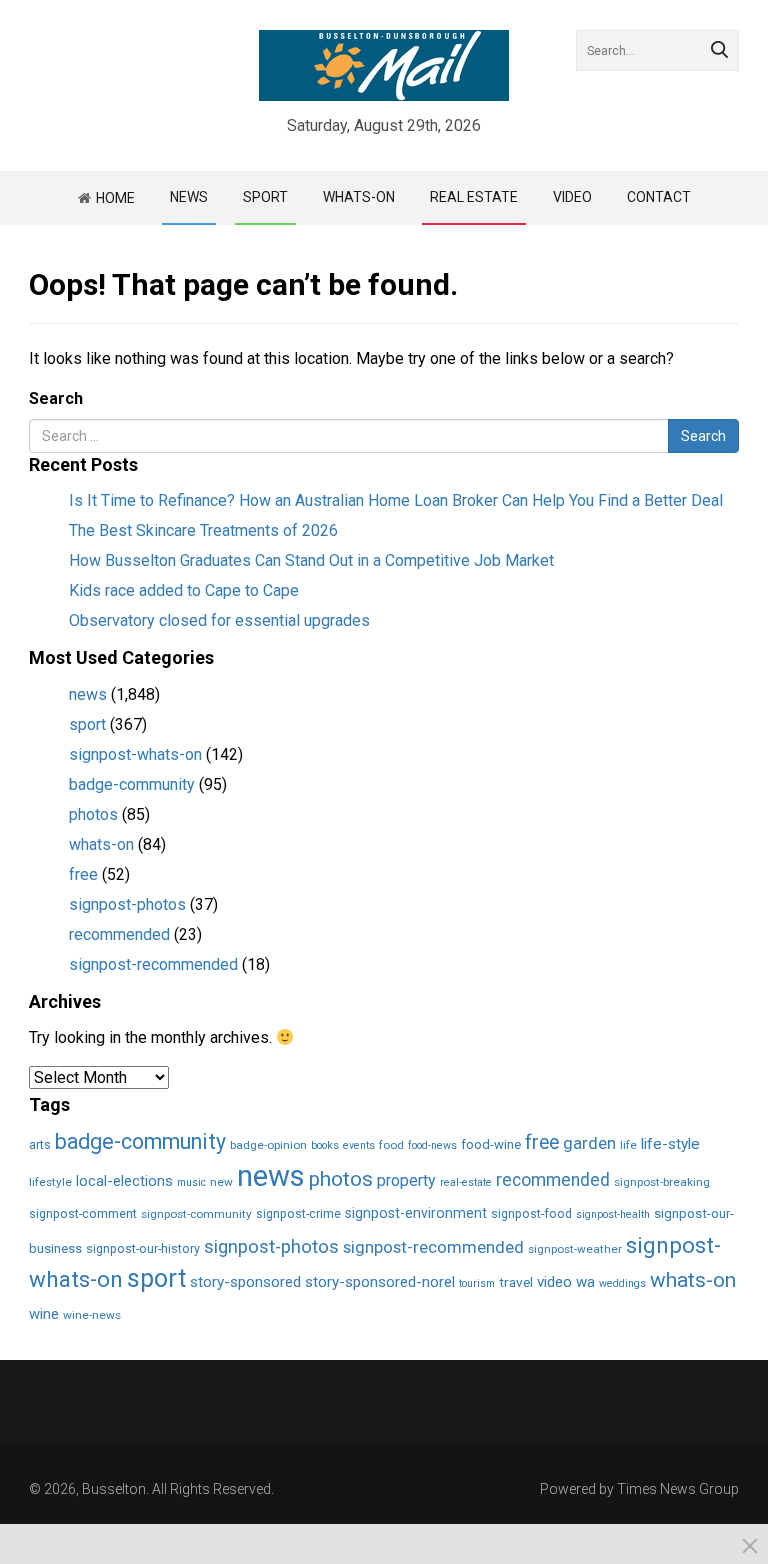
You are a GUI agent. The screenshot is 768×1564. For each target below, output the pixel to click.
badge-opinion (268, 1145)
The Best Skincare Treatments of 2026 (203, 530)
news (88, 694)
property (406, 1180)
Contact (659, 197)
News (189, 197)
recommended (119, 934)
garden (589, 1143)
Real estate (474, 197)
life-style (670, 1144)
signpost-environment (416, 1213)
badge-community (132, 784)
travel (516, 1282)
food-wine (491, 1144)
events (359, 1145)
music (191, 1182)
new (221, 1182)
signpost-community (196, 1214)
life (628, 1145)
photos (93, 814)
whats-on (101, 844)
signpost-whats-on (135, 754)
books (325, 1145)
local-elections (124, 1181)
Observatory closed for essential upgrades (219, 620)
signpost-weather (575, 1249)
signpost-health (613, 1214)
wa (585, 1282)
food (391, 1145)
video (572, 197)
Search (56, 398)
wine (44, 1314)
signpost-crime (298, 1213)
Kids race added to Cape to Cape (184, 590)
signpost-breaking (662, 1182)
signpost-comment (83, 1213)
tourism (477, 1283)
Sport (265, 197)
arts (40, 1144)
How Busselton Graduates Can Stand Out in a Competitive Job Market (311, 560)
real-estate (466, 1182)
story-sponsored (245, 1282)
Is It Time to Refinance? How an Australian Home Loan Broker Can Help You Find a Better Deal (396, 500)
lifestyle (50, 1182)
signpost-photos (127, 904)
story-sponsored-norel (380, 1282)
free (83, 874)
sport (87, 724)
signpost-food (531, 1213)
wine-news (92, 1315)
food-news (432, 1145)
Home (115, 198)
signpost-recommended (153, 964)
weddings (622, 1283)
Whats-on (359, 197)
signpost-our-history (143, 1248)
